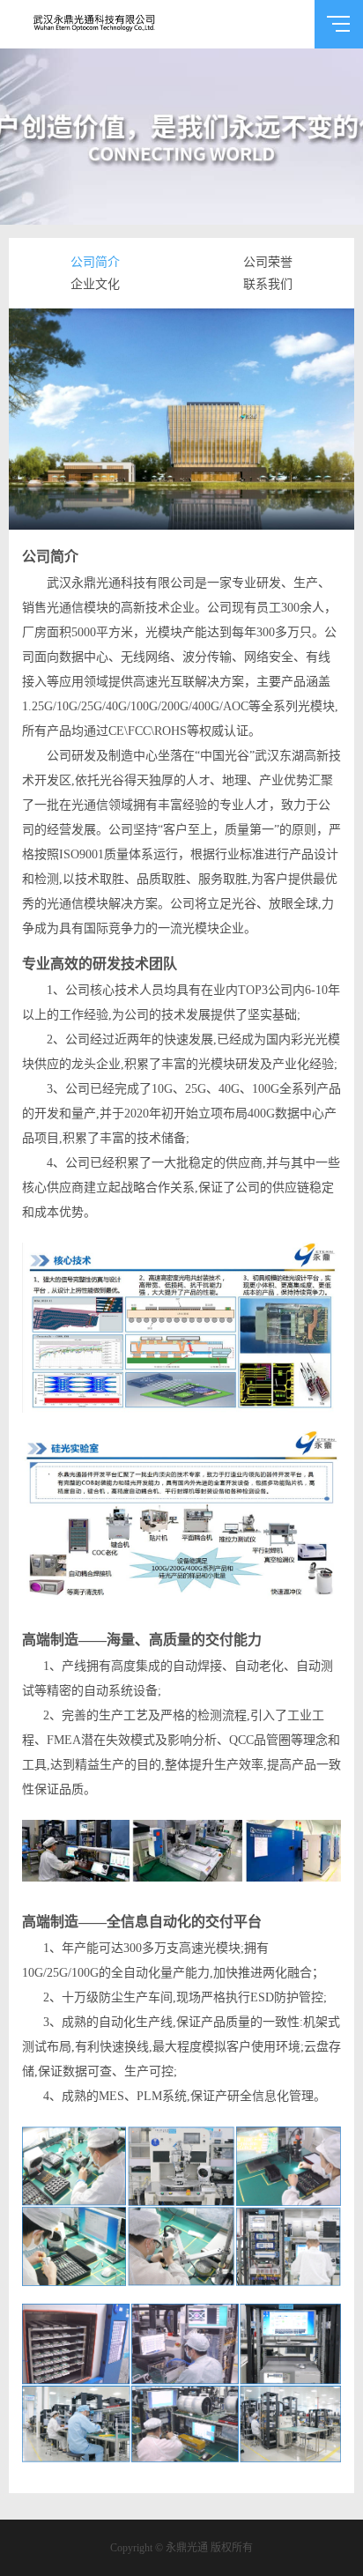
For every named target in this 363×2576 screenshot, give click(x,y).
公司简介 (95, 262)
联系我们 (268, 284)
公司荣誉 (268, 262)
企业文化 (95, 284)
